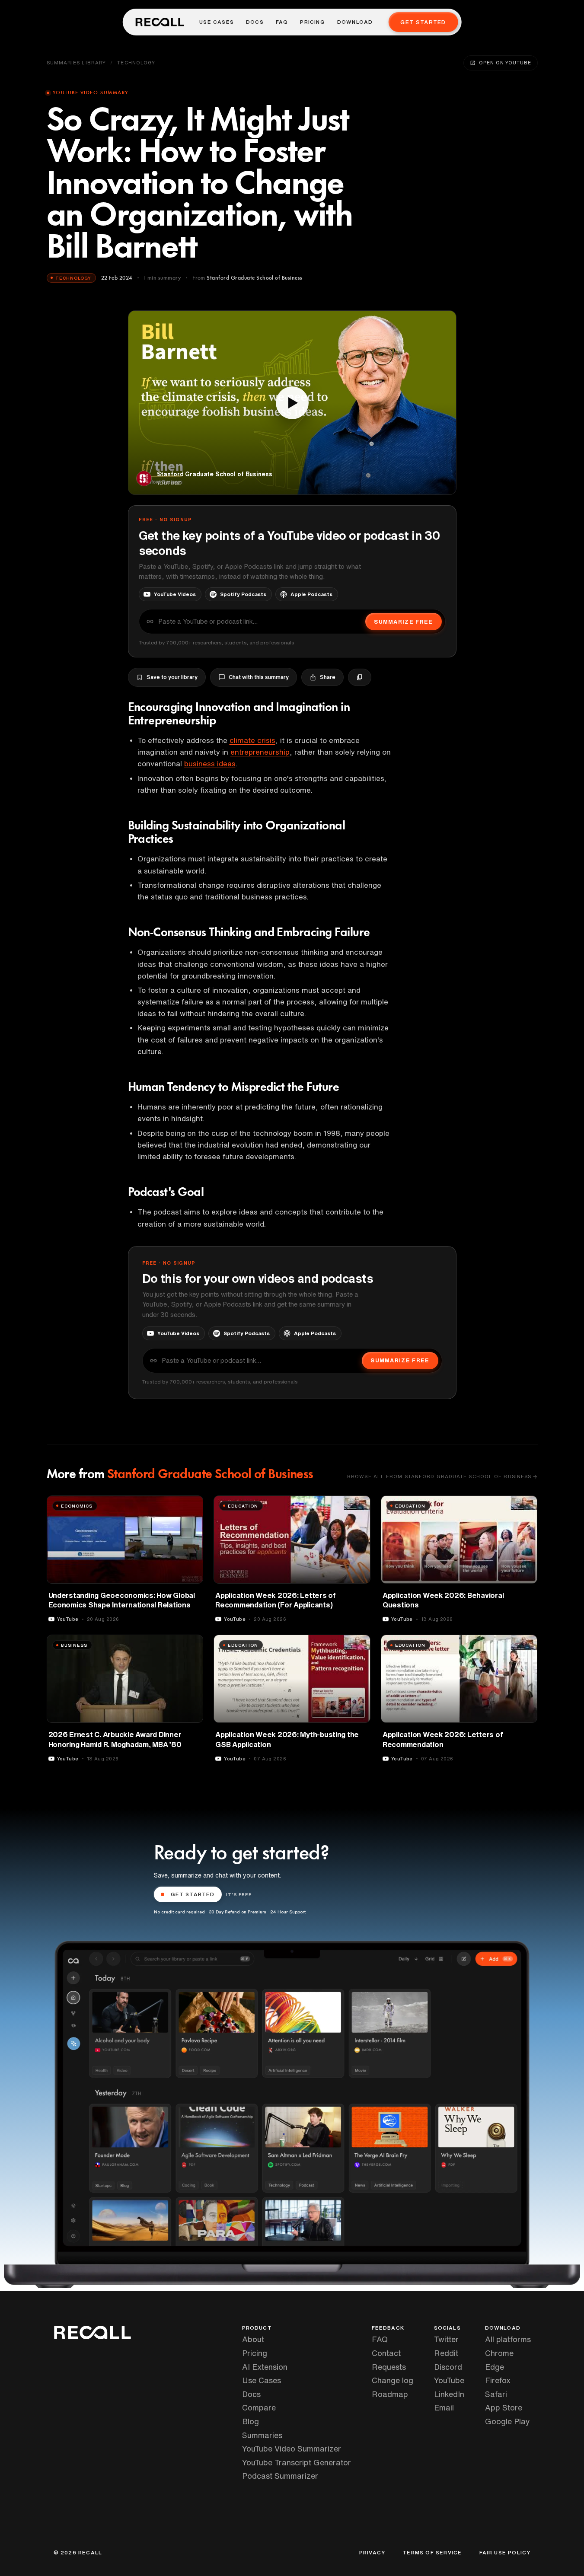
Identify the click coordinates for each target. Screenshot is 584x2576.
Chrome (499, 2353)
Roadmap (390, 2394)
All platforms (508, 2339)
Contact (386, 2353)
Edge (495, 2367)
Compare (259, 2407)
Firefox (498, 2380)
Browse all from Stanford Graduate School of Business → (442, 1476)
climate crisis (252, 740)
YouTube (449, 2380)
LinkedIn (449, 2394)
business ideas (210, 764)
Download (355, 22)
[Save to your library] (191, 1505)
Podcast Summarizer (280, 2476)
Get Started (423, 22)
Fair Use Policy (505, 2553)
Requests (389, 2367)
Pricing (312, 22)
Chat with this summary (259, 677)
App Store (504, 2407)
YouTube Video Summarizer (292, 2448)
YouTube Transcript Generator (297, 2462)
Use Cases (217, 22)
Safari (496, 2394)
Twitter (446, 2339)
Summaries (262, 2435)
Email (444, 2407)
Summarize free (403, 622)
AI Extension (265, 2367)
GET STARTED (193, 1894)
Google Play (507, 2421)
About (253, 2339)
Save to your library (172, 677)
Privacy (372, 2553)
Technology (136, 62)
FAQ (282, 22)
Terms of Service (432, 2553)
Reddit (446, 2353)
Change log (393, 2380)
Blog (251, 2421)
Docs (255, 22)
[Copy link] (360, 677)
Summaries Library (77, 62)
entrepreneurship (260, 752)
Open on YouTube (505, 62)
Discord (448, 2367)
